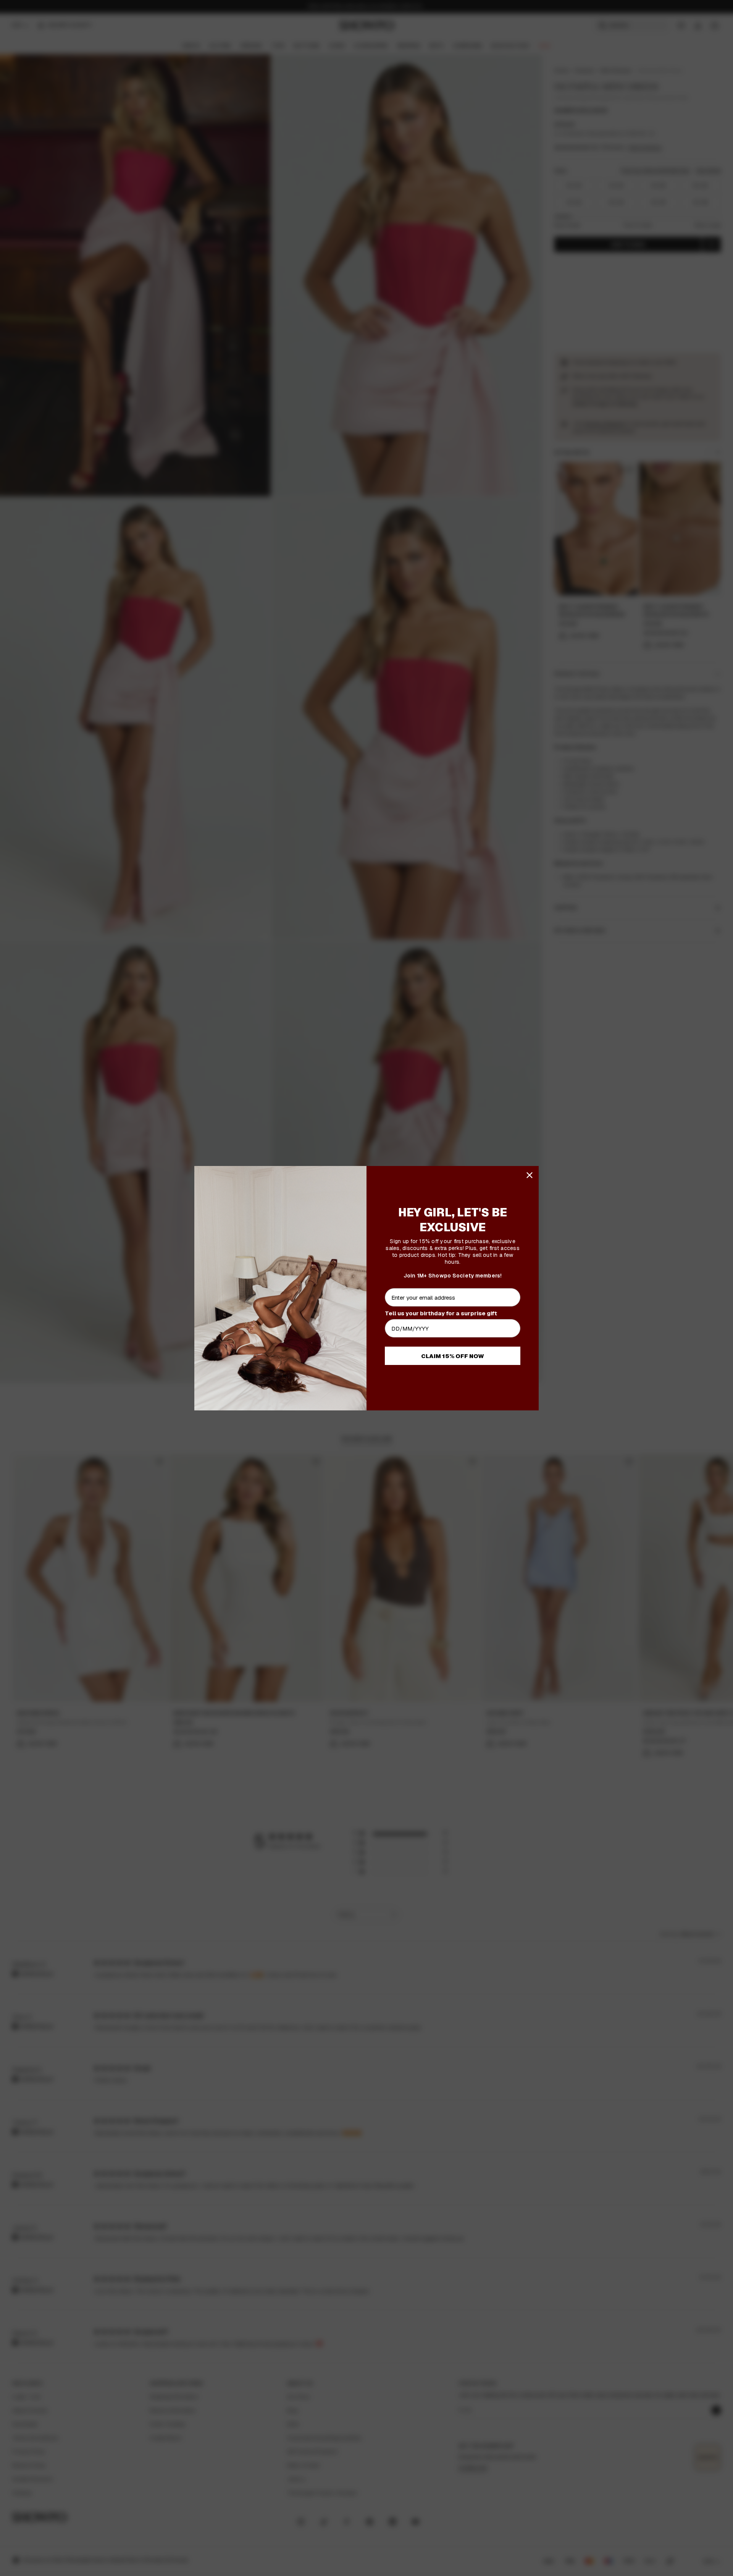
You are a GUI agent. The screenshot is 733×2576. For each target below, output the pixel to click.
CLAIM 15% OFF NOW (453, 1356)
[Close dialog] (530, 1175)
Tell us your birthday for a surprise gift (441, 1313)
